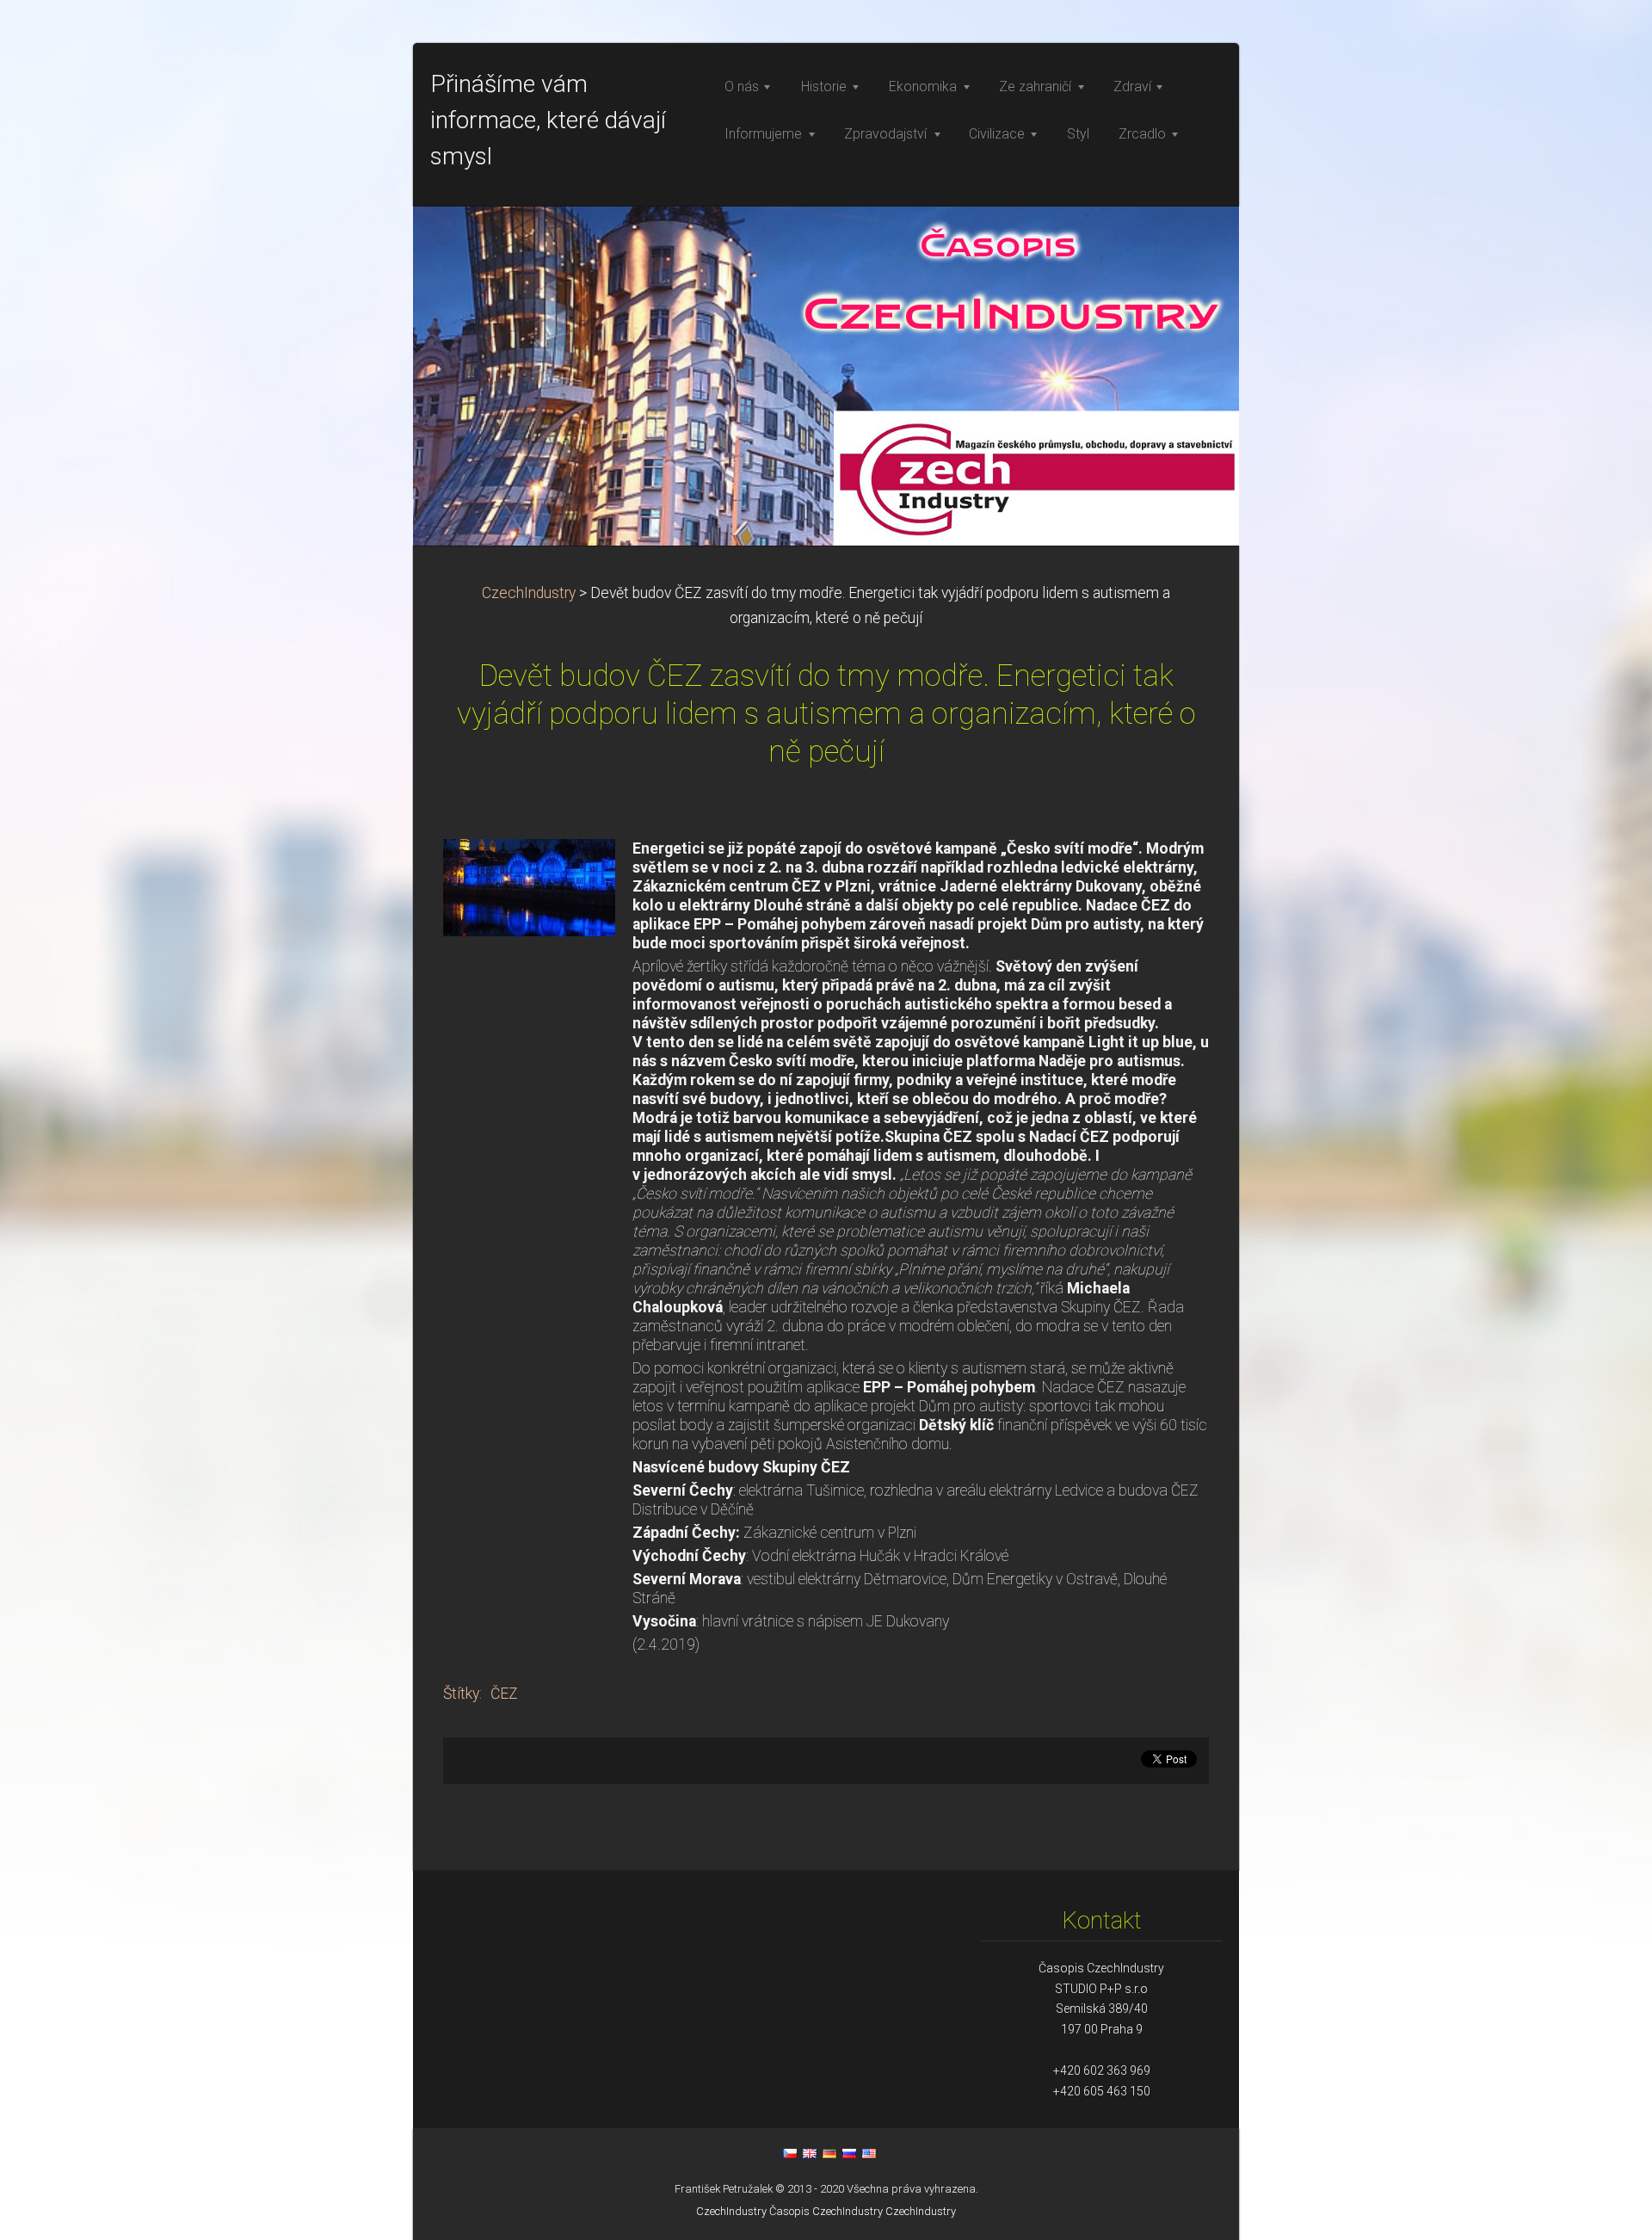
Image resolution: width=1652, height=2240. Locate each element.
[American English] (869, 2153)
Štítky (461, 1694)
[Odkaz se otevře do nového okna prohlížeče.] (529, 886)
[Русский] (849, 2153)
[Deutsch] (829, 2153)
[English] (810, 2153)
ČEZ (504, 1694)
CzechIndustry (529, 593)
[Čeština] (790, 2153)
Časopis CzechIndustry (826, 2211)
